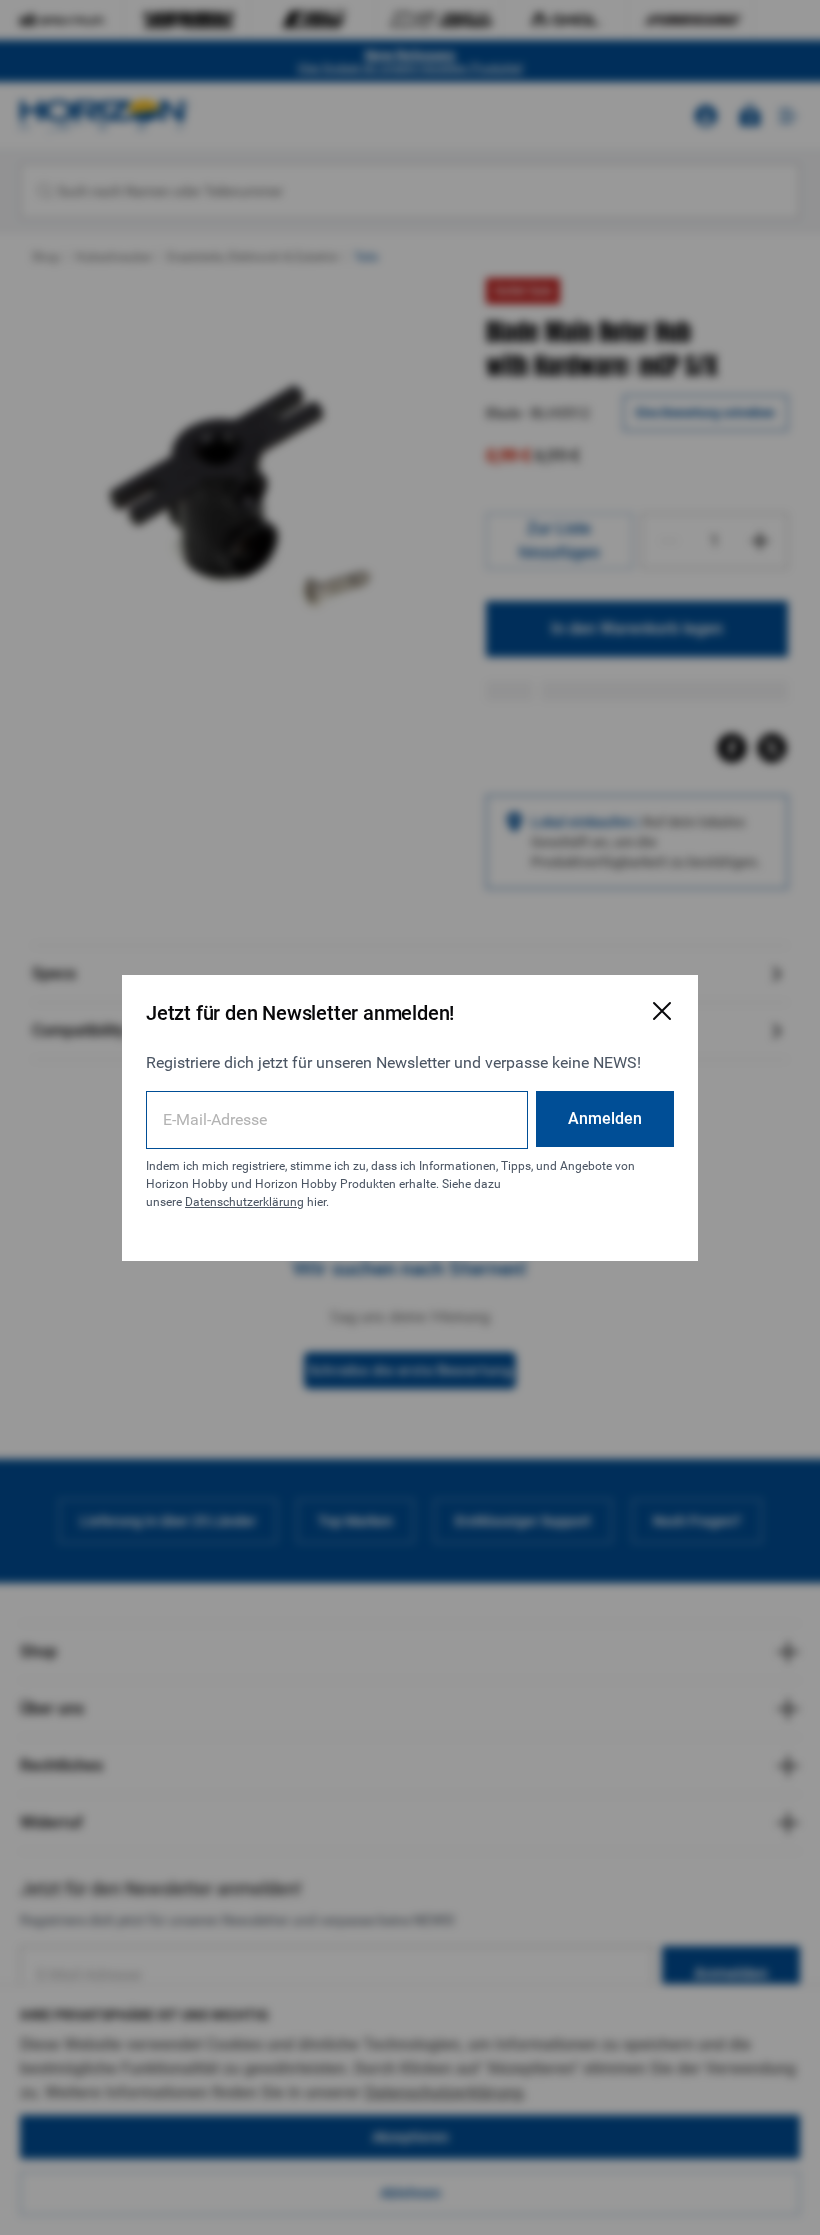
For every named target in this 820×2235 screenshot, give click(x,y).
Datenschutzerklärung (244, 1202)
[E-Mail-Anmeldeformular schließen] (662, 1011)
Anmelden (605, 1118)
